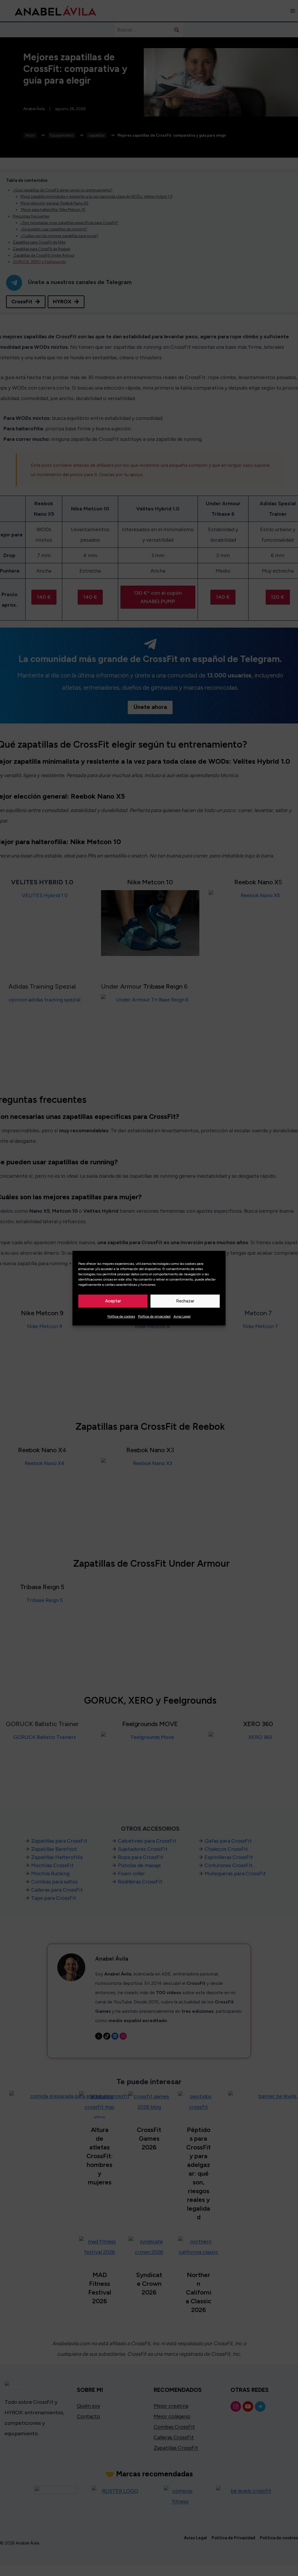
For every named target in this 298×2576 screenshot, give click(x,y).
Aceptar (113, 1301)
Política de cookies (121, 1316)
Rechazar (185, 1301)
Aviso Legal (182, 1316)
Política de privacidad (154, 1316)
